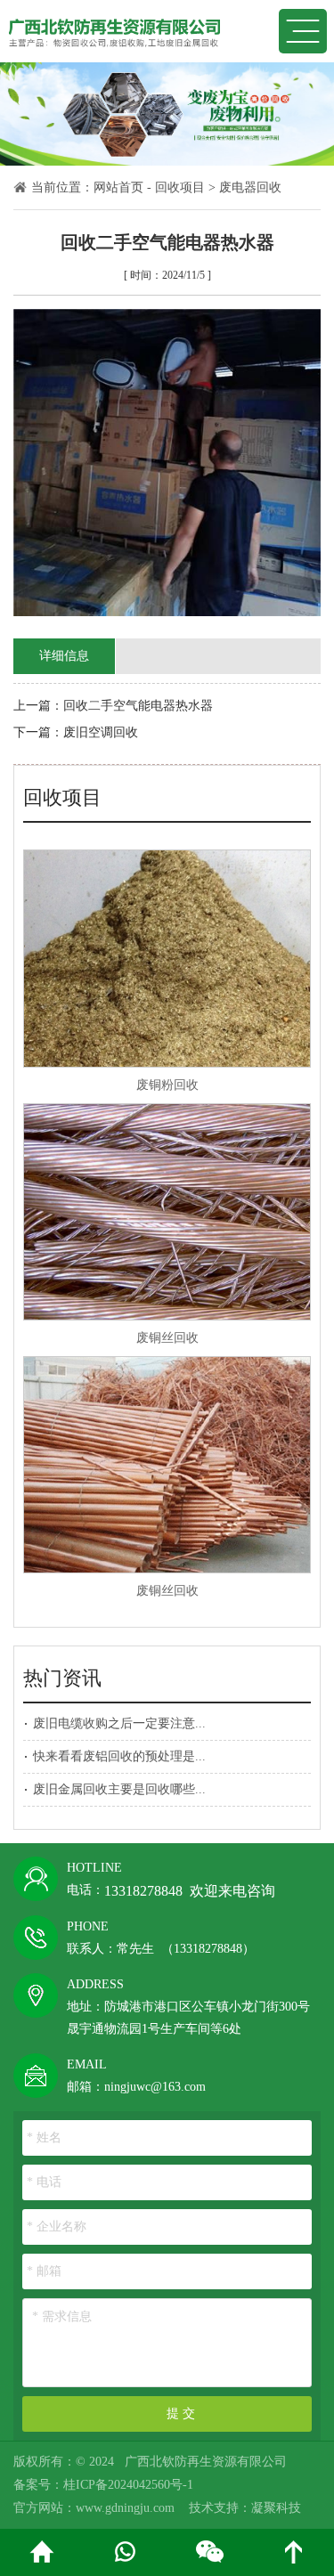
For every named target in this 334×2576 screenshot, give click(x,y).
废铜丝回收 (167, 1338)
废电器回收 (250, 187)
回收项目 (180, 187)
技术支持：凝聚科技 (245, 2508)
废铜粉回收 (167, 1085)
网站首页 (118, 187)
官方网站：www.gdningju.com (94, 2508)
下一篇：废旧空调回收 (76, 732)
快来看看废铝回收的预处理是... (119, 1756)
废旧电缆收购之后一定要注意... (119, 1723)
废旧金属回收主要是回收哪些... (119, 1789)
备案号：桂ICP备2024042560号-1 (103, 2485)
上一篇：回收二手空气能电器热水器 (113, 706)
